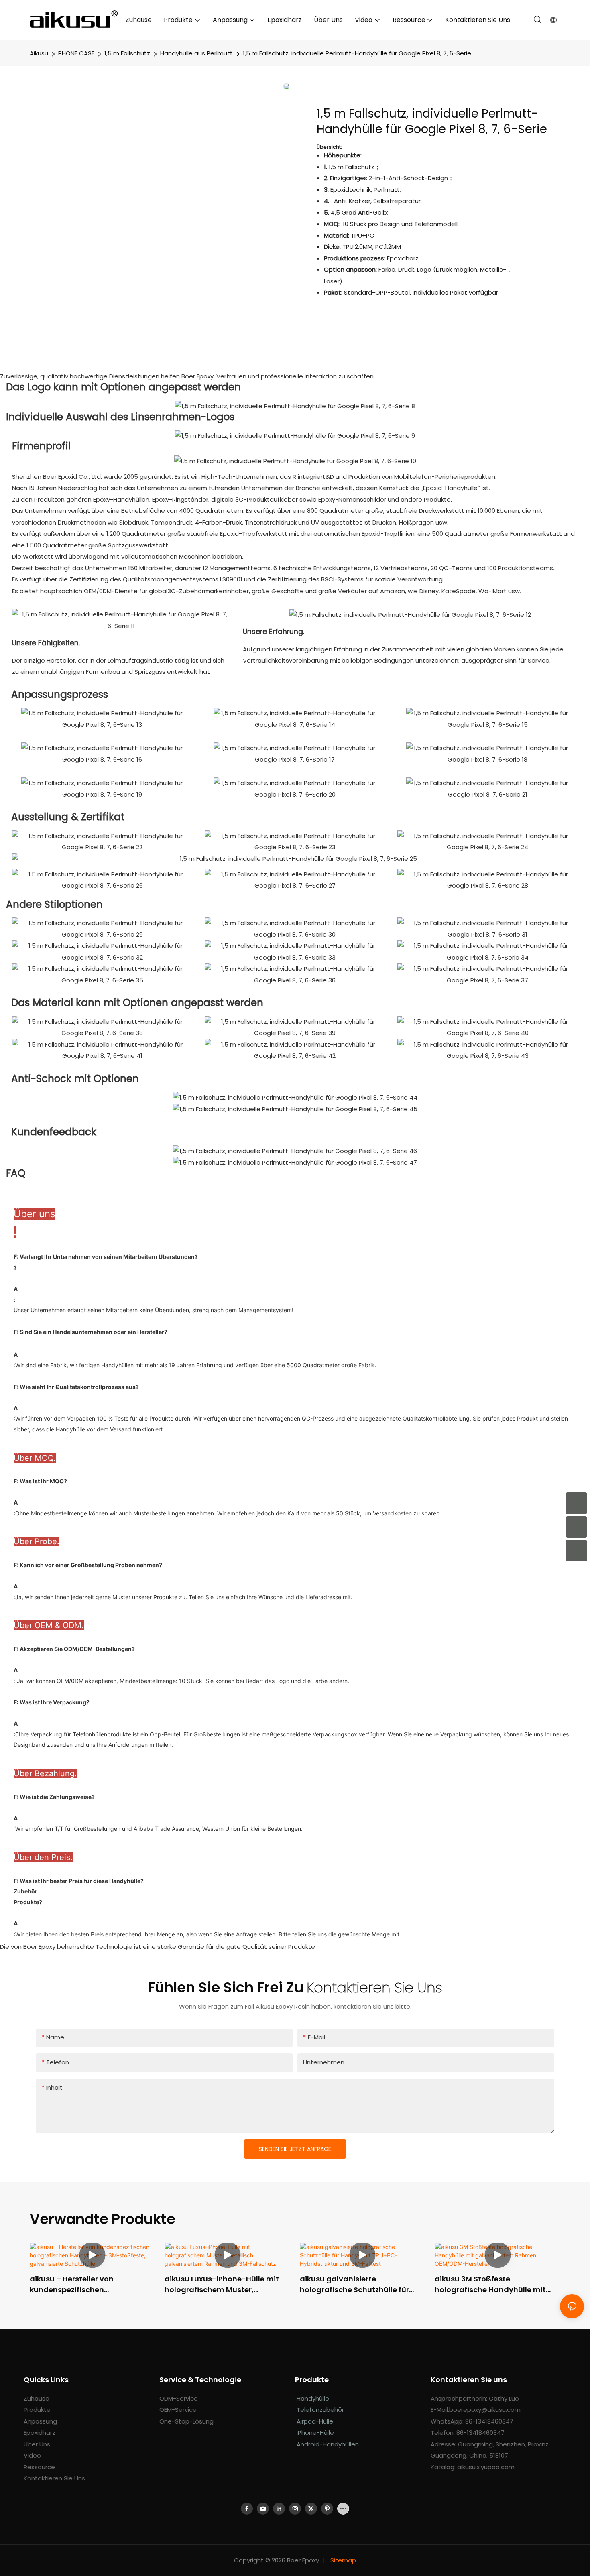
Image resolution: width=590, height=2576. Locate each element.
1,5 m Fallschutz (127, 53)
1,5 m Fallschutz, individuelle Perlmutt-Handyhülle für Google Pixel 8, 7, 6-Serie (357, 53)
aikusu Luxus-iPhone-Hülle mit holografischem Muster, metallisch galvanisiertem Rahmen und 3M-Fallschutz (222, 2284)
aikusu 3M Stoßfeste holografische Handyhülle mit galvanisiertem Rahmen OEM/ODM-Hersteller (490, 2284)
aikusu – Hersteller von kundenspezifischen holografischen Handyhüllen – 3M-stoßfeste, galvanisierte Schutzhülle (86, 2284)
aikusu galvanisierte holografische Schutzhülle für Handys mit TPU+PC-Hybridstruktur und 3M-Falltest (358, 2284)
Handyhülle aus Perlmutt (196, 53)
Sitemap (342, 2560)
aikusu (39, 53)
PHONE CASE (76, 53)
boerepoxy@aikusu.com (485, 2410)
